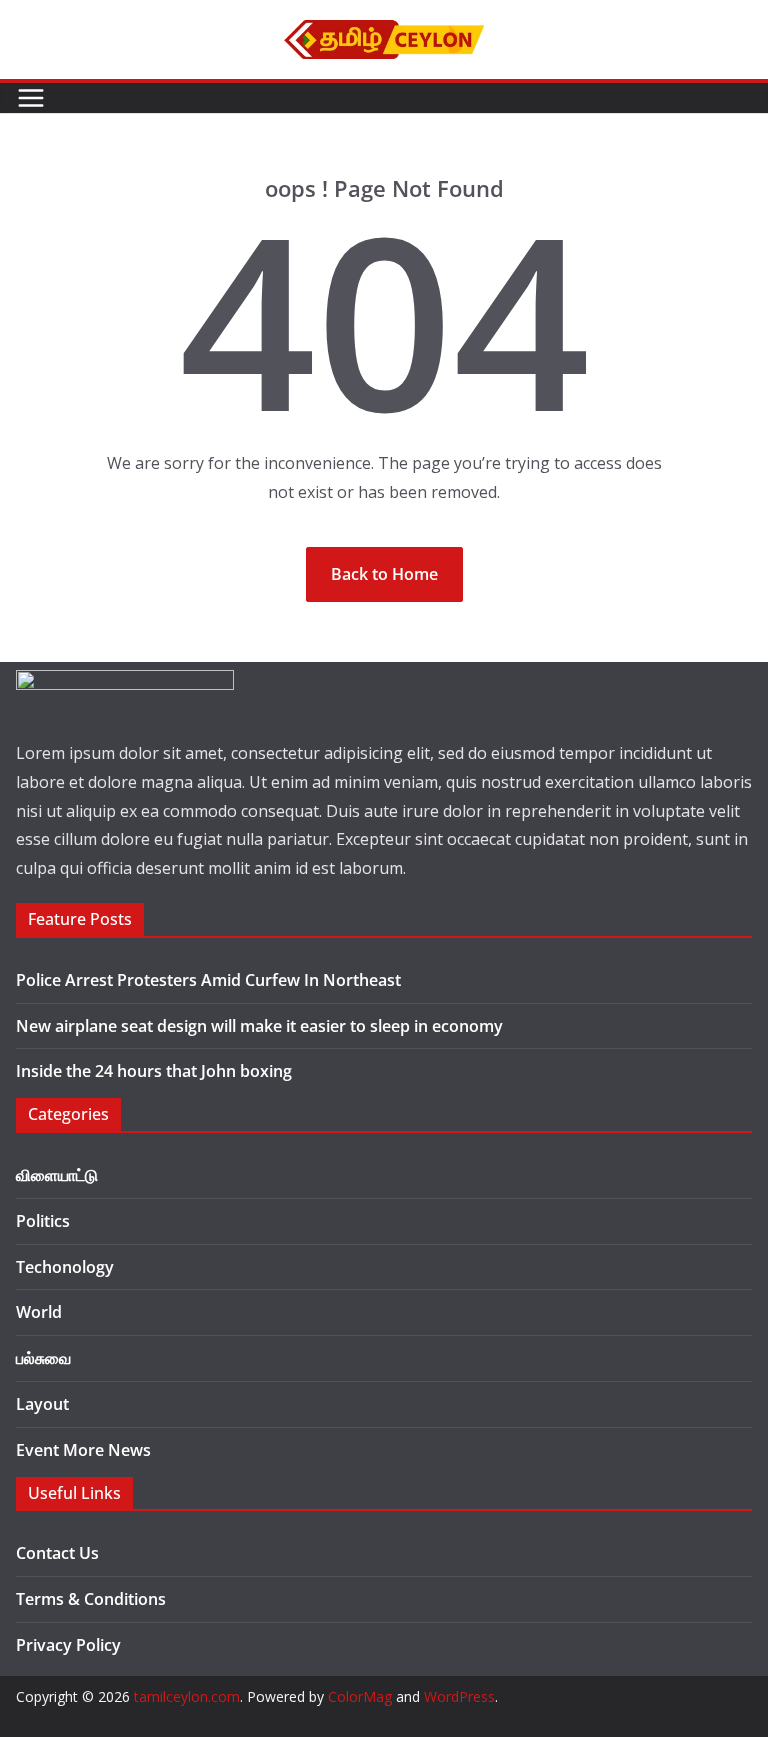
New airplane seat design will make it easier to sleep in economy (259, 1026)
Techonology (65, 1267)
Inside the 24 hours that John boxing (154, 1071)
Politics (43, 1221)
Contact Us (57, 1553)
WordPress (459, 1696)
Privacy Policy (68, 1645)
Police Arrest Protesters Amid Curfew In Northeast (208, 980)
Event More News (83, 1450)
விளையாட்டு (57, 1175)
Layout (42, 1404)
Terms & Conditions (91, 1599)
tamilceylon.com (187, 1696)
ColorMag (360, 1696)
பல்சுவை (43, 1358)
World (39, 1312)
